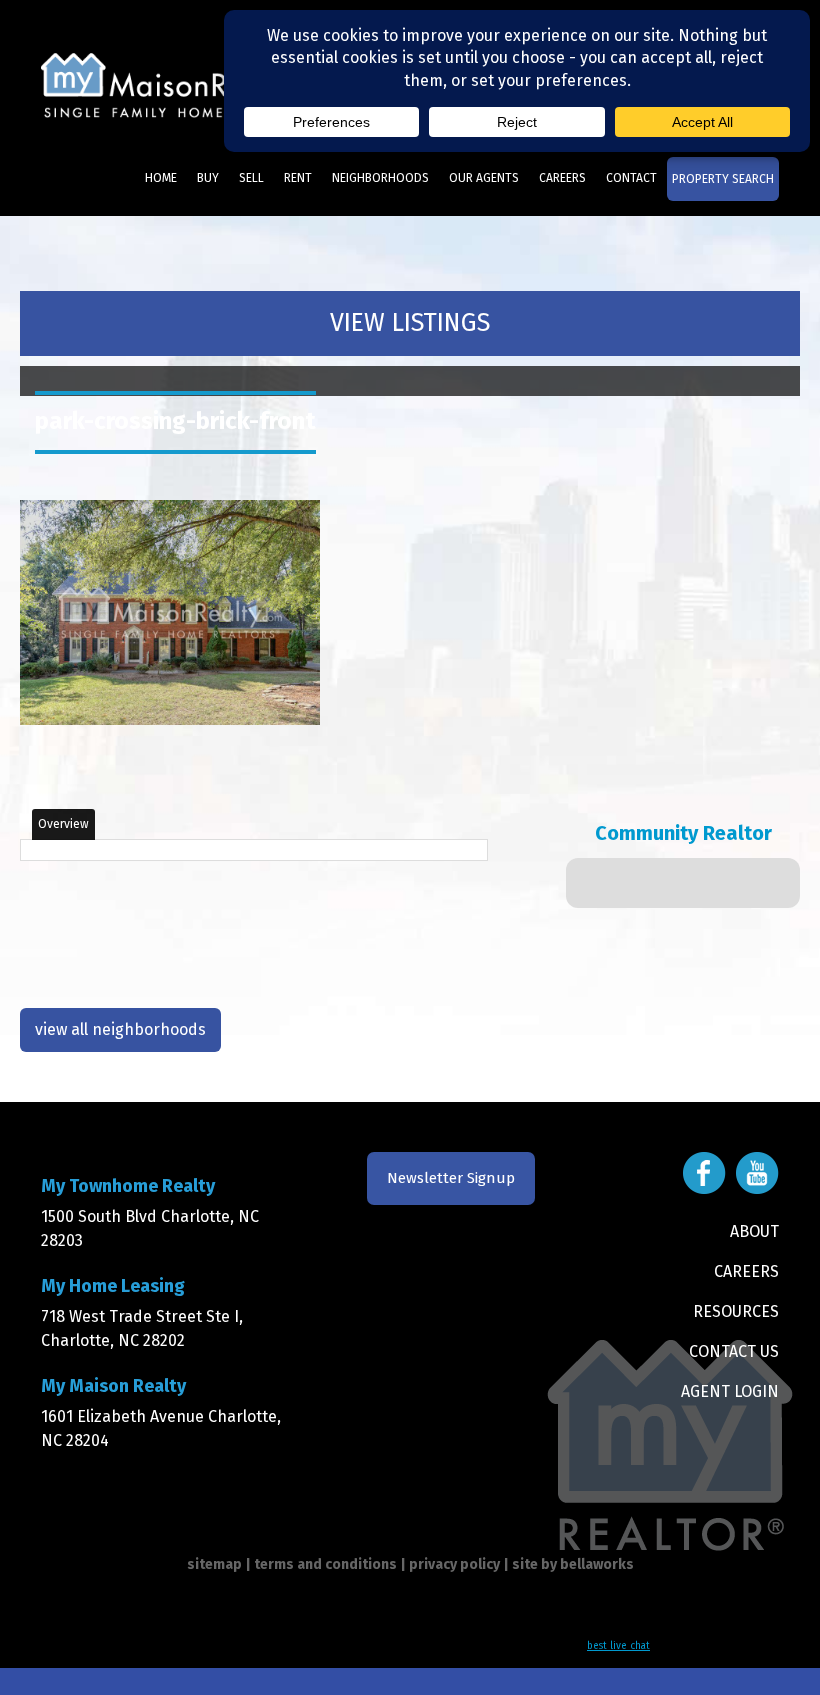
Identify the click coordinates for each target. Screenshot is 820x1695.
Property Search (723, 179)
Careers (562, 178)
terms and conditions (325, 1564)
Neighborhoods (380, 178)
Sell (251, 178)
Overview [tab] (63, 824)
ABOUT (754, 1231)
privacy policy (454, 1564)
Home (161, 178)
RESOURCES (736, 1311)
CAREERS (746, 1271)
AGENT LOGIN (730, 1391)
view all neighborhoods (120, 1029)
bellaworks (597, 1564)
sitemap (214, 1564)
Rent (298, 178)
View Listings (410, 323)
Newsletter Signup (451, 1178)
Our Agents (484, 178)
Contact (631, 178)
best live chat (618, 1646)
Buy (208, 178)
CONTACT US (734, 1351)
